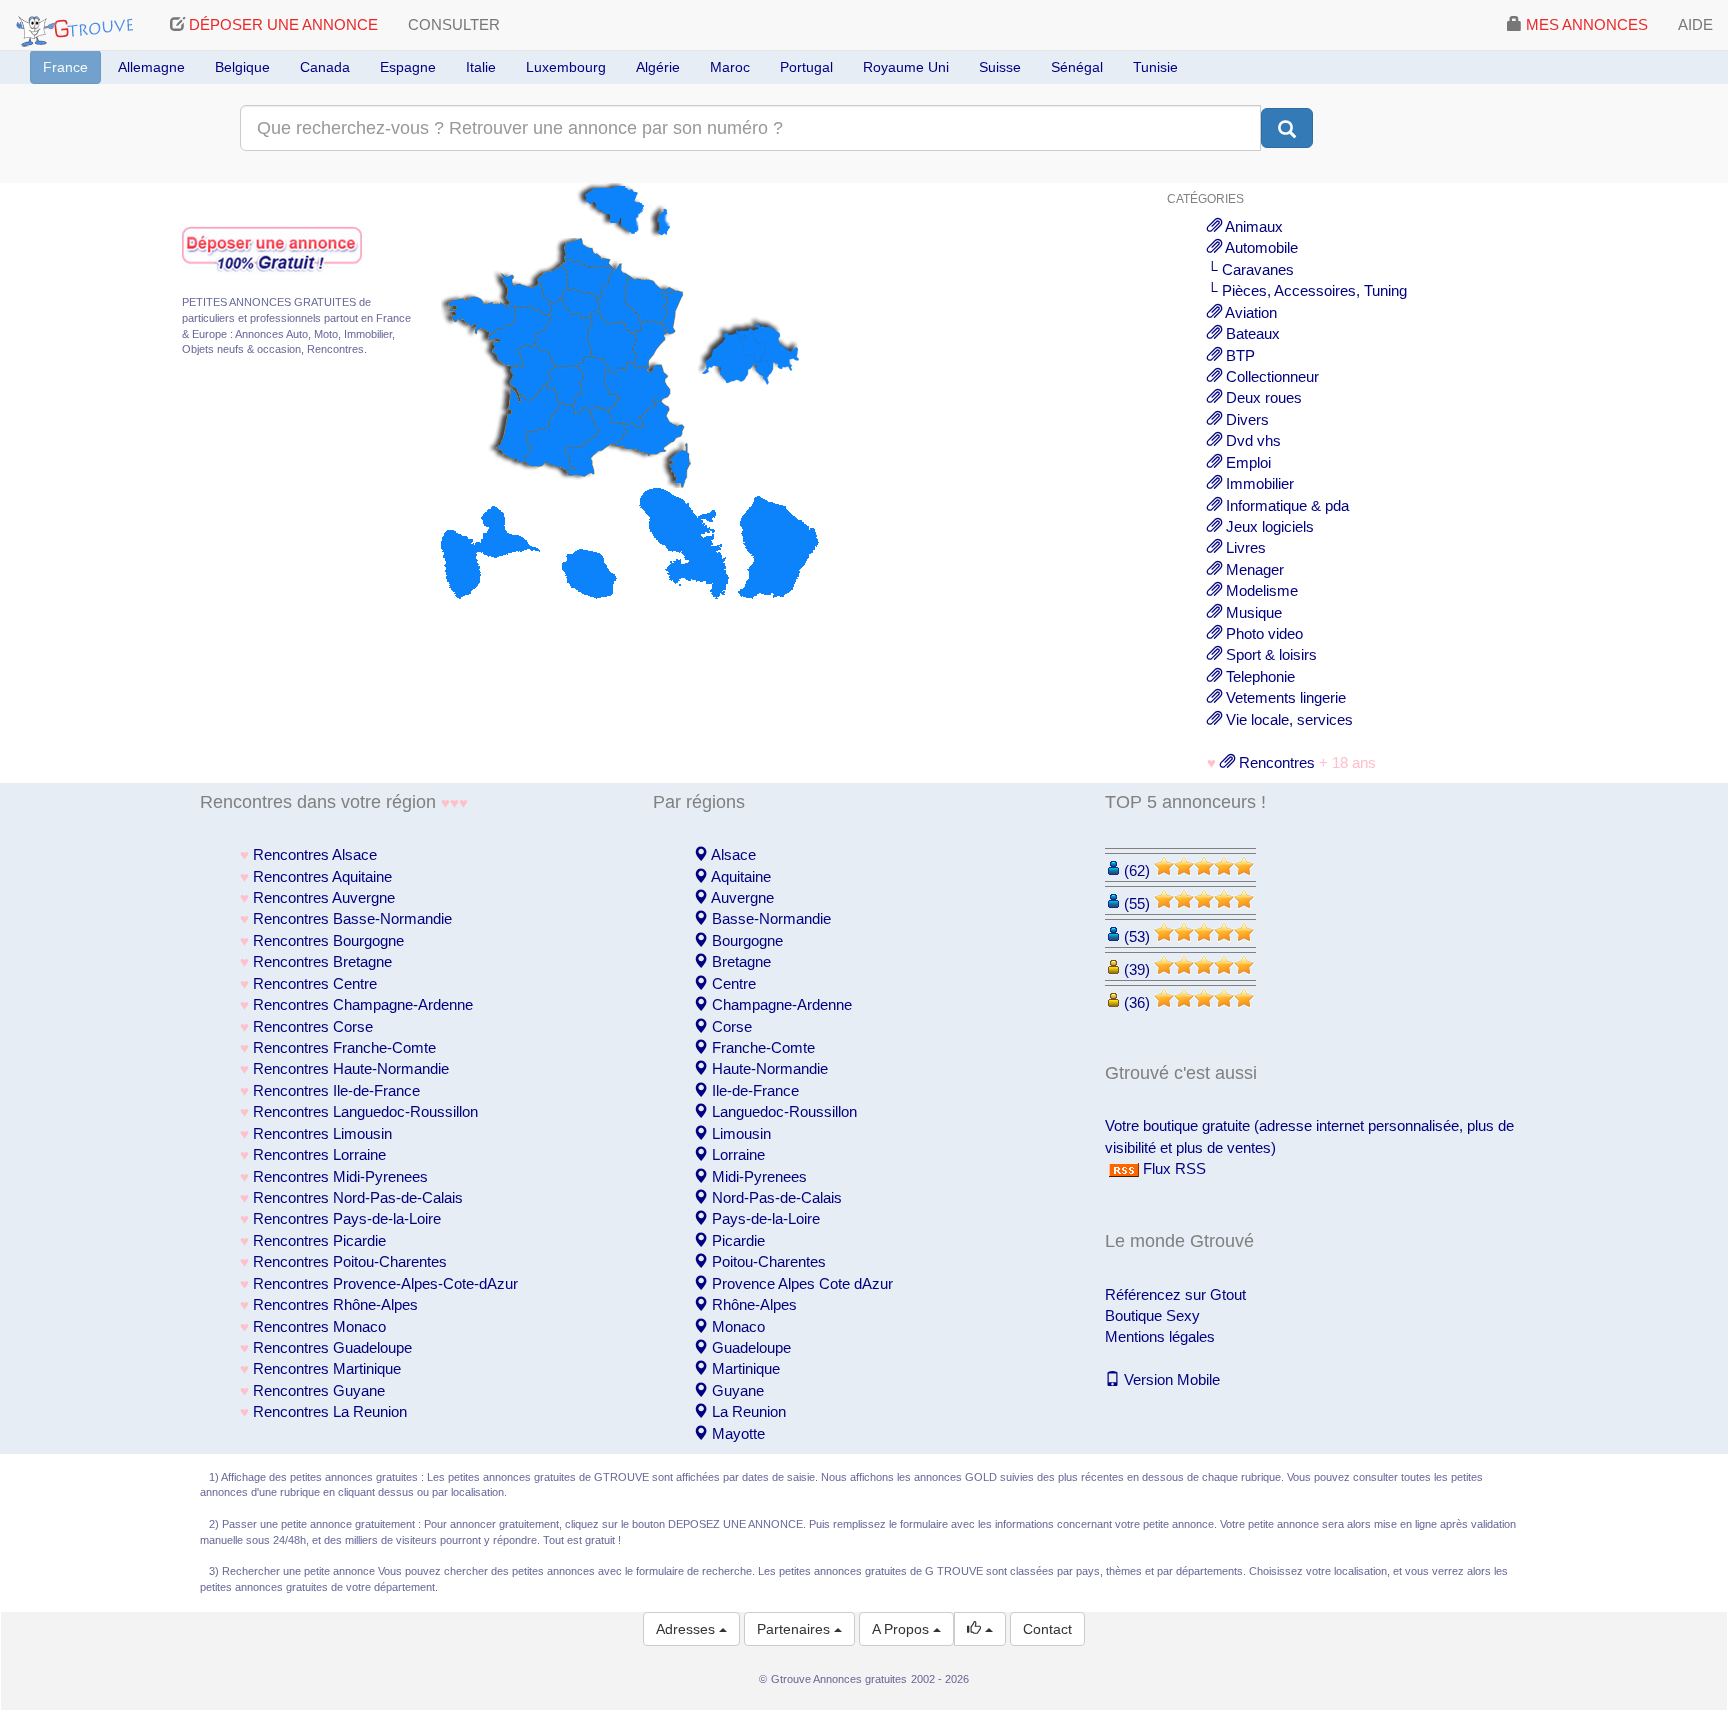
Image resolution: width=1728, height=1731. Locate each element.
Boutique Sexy (1152, 1315)
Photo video (1262, 633)
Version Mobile (1170, 1379)
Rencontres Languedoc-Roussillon (365, 1111)
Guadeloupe (749, 1347)
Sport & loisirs (1269, 654)
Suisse (1000, 67)
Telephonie (1258, 676)
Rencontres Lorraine (319, 1154)
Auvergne (741, 897)
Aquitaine (739, 876)
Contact (1047, 1629)
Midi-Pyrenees (757, 1176)
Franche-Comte (761, 1047)
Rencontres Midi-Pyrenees (340, 1176)
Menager (1253, 569)
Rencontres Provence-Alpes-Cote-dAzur (385, 1283)
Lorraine (736, 1154)
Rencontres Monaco (319, 1326)
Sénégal (1077, 67)
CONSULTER (454, 24)
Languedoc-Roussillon (782, 1111)
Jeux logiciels (1268, 526)
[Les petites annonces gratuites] (77, 25)
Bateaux (1251, 333)
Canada (325, 67)
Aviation (1249, 312)
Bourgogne (745, 940)
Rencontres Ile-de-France (336, 1090)
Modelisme (1260, 590)
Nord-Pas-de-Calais (775, 1197)
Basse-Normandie (769, 918)
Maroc (730, 67)
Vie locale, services (1287, 719)
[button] (980, 1629)
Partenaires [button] (795, 1629)
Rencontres (1275, 762)
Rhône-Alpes (752, 1304)
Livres (1244, 547)
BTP (1238, 355)
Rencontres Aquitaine (322, 876)
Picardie (736, 1240)
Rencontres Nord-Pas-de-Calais (358, 1197)
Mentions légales (1160, 1336)
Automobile (1260, 247)
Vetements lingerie (1284, 697)
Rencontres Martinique (327, 1368)
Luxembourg (566, 67)
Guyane (736, 1390)
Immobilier (1258, 483)
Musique (1252, 612)
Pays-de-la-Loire (764, 1218)
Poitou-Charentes (767, 1261)
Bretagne (739, 961)
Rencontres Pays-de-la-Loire (347, 1218)
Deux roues (1262, 397)
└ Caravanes (1250, 269)
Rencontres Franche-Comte (344, 1047)
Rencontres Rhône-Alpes (335, 1304)
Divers (1245, 419)
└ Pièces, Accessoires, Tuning (1307, 290)
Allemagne (151, 67)
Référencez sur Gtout (1175, 1294)
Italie (481, 67)
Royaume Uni (906, 67)
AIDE (1695, 24)
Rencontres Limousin (322, 1133)
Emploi (1246, 462)
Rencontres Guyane (319, 1390)
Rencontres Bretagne (322, 961)
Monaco (736, 1326)
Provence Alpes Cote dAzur (800, 1283)
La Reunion (747, 1411)
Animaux (1252, 226)
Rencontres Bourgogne (328, 940)
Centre (732, 983)
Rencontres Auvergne (324, 897)
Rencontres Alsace (315, 854)
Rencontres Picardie (319, 1240)
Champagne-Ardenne (780, 1004)
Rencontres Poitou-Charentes (350, 1261)
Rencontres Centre (315, 983)
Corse (730, 1026)
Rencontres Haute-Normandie (351, 1068)
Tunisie (1155, 67)
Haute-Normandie (768, 1068)
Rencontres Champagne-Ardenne (363, 1004)
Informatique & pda (1285, 505)
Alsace (732, 854)
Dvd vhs (1251, 440)
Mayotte (736, 1433)
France (65, 67)
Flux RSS (1172, 1168)
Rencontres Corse (313, 1026)
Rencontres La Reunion (330, 1411)
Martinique (744, 1368)
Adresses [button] (687, 1629)
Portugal (806, 67)
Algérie (658, 67)
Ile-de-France (753, 1090)
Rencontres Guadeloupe (332, 1347)
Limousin (739, 1133)
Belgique (242, 67)
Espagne (408, 67)
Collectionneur (1270, 376)
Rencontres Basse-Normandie (352, 918)
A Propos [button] (902, 1629)
